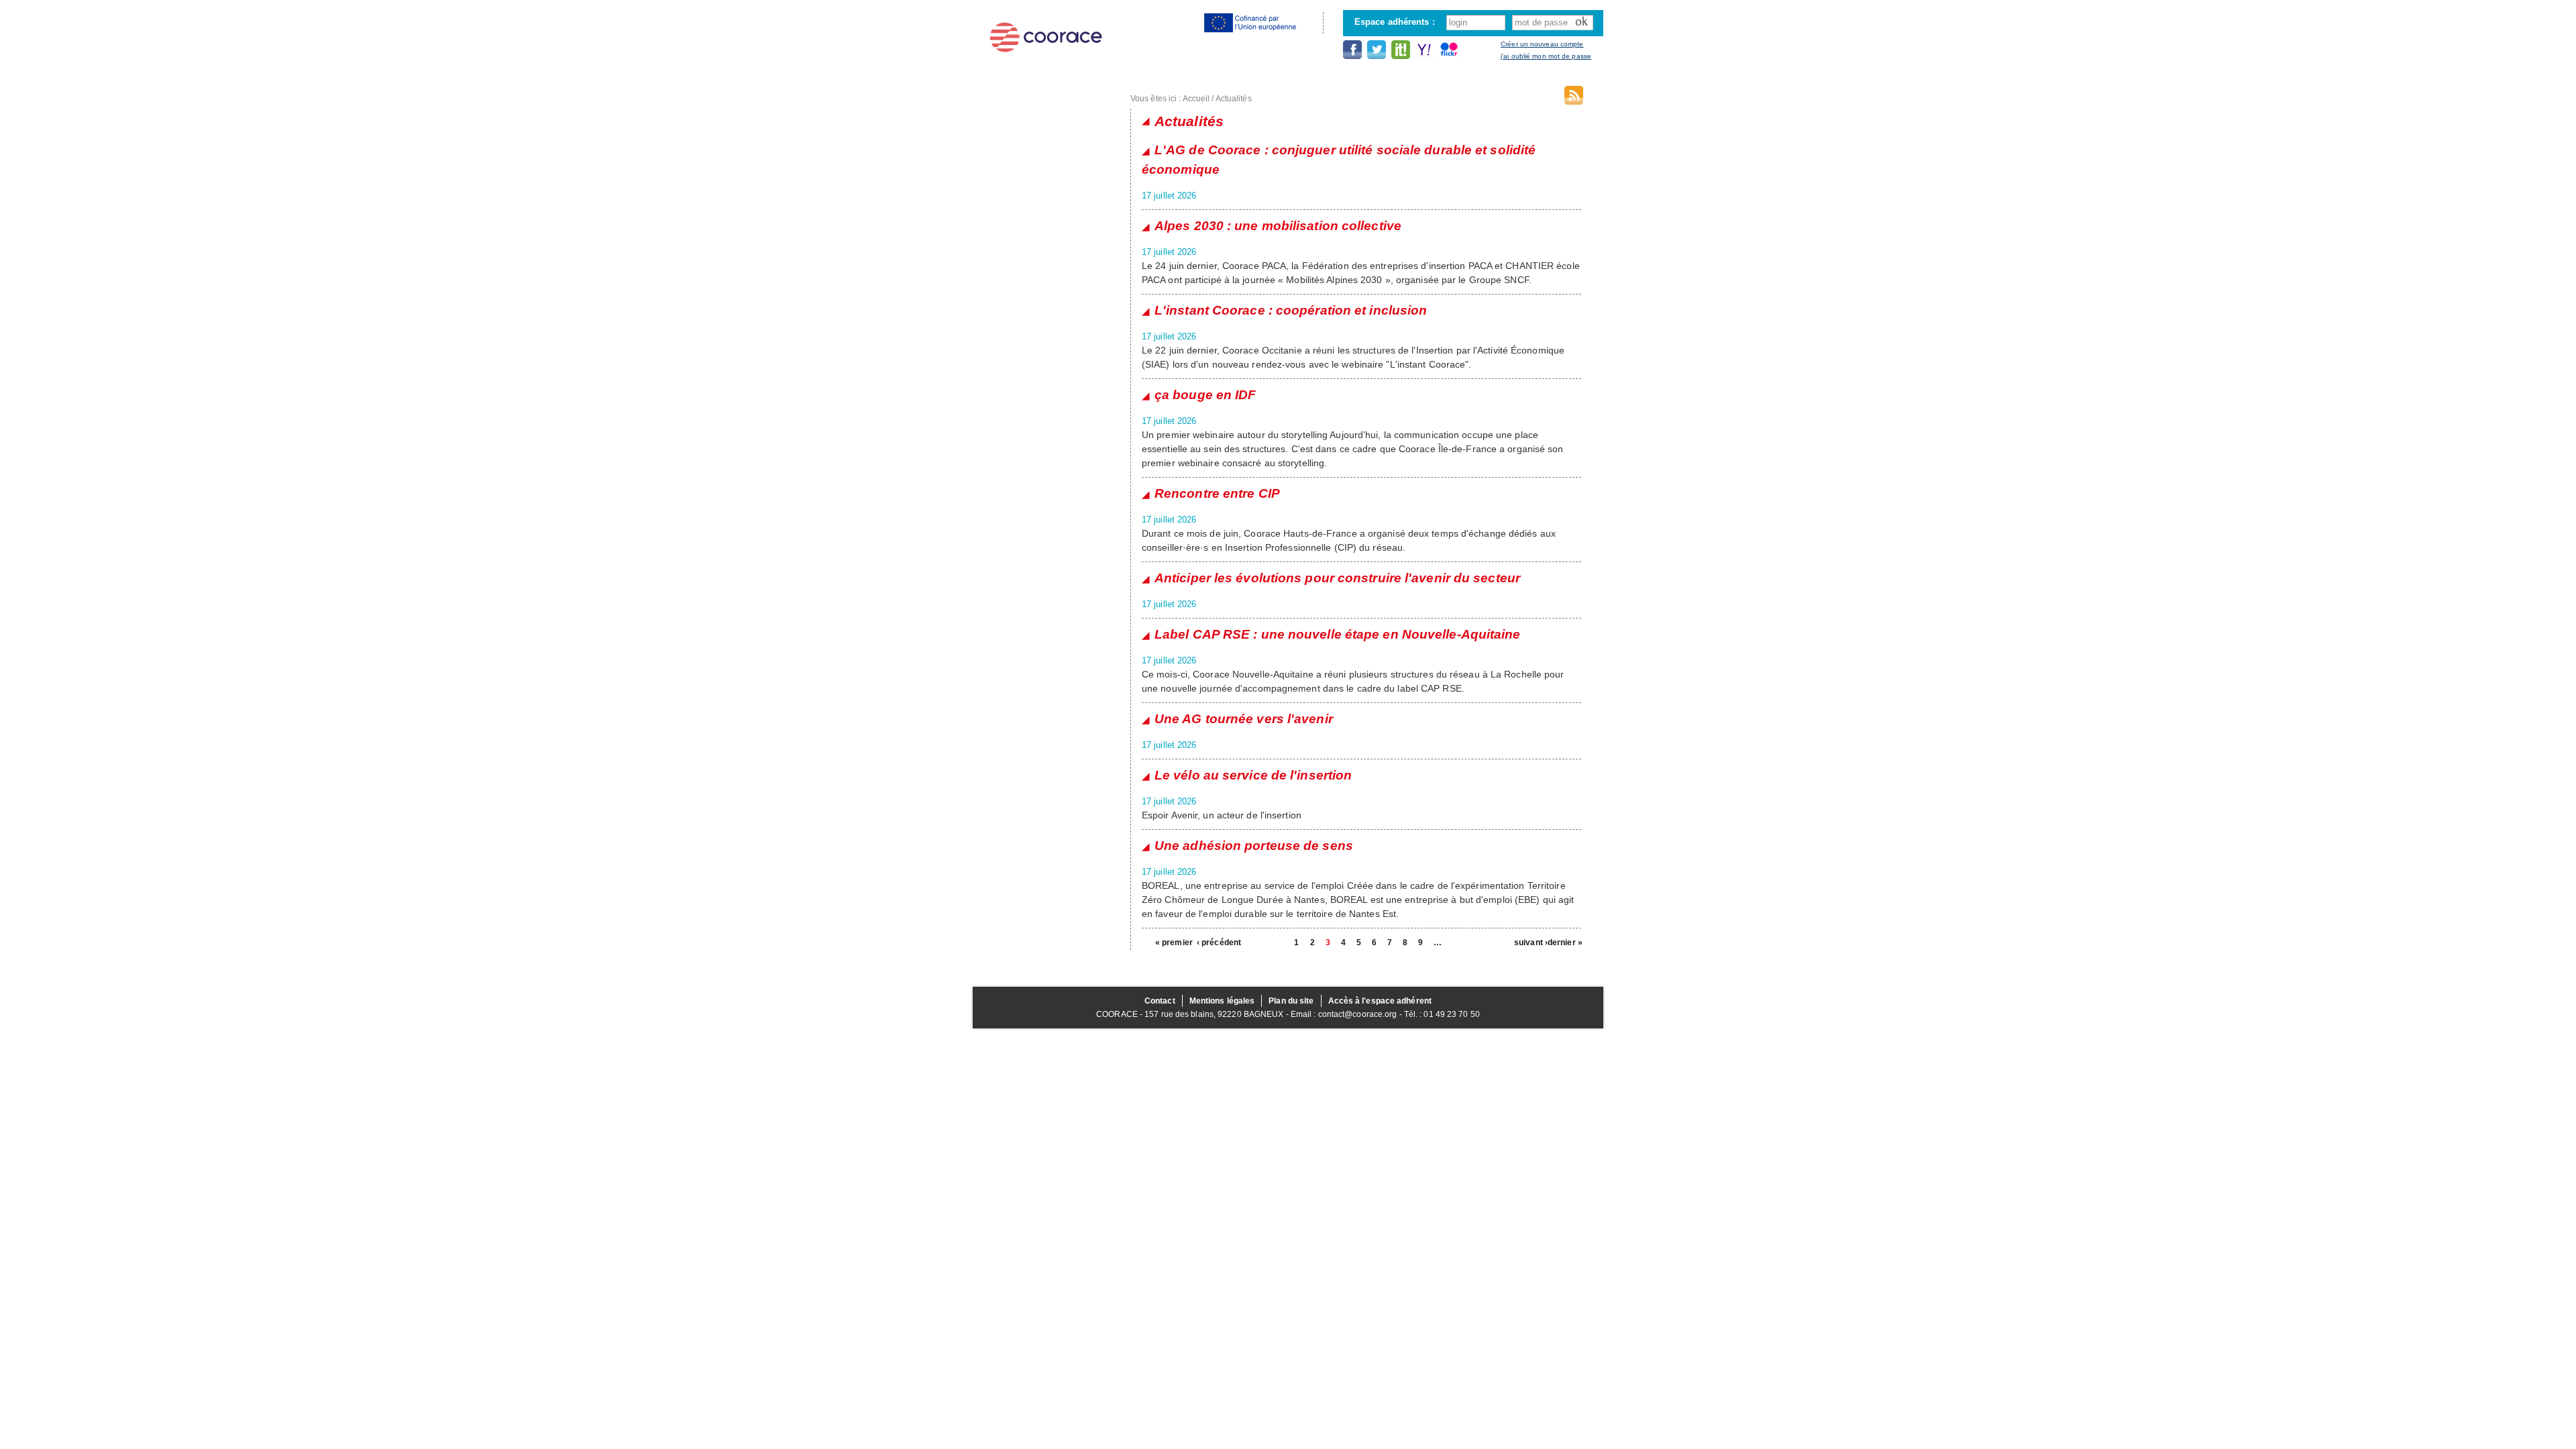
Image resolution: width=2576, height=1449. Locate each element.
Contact (1160, 1001)
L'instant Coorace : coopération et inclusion (1291, 310)
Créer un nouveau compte (1542, 44)
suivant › (1531, 943)
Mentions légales (1222, 1001)
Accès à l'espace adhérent (1380, 1001)
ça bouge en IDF (1205, 395)
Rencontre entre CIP (1217, 493)
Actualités (1234, 99)
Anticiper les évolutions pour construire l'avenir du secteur (1337, 578)
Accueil (1196, 99)
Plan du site (1291, 1001)
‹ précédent (1214, 943)
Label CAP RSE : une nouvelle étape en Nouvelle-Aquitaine (1338, 634)
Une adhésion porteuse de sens (1254, 846)
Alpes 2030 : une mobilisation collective (1278, 226)
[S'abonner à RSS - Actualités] (1574, 98)
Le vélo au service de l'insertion (1253, 775)
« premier (1172, 943)
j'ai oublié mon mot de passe (1546, 56)
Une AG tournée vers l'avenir (1244, 719)
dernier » (1564, 943)
